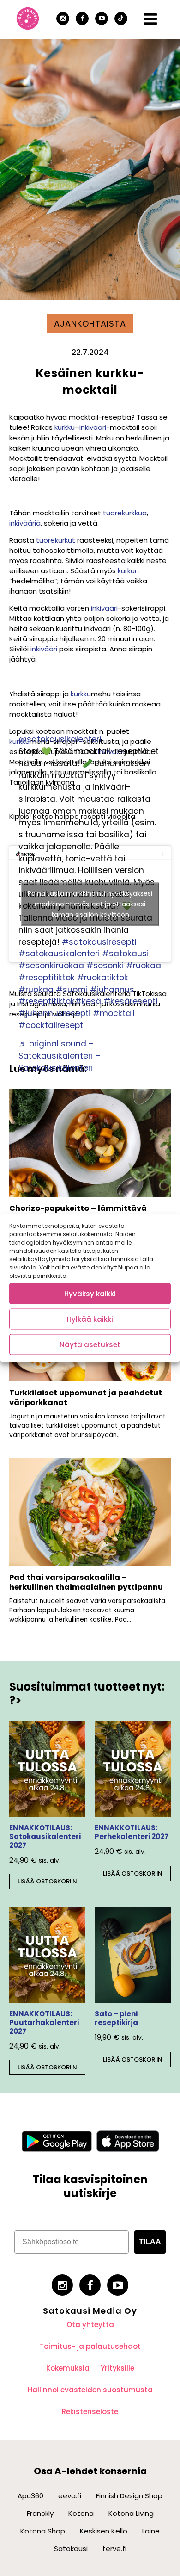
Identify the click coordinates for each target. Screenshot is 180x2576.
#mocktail (114, 1013)
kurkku (65, 427)
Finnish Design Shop (129, 2496)
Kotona (81, 2513)
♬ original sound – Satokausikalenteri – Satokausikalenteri (59, 1056)
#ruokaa (144, 966)
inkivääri (93, 427)
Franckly (40, 2513)
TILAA (150, 2242)
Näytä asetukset (90, 1344)
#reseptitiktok (47, 978)
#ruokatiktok (103, 978)
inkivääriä (25, 523)
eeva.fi (70, 2496)
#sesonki (105, 966)
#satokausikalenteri (59, 954)
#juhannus (112, 990)
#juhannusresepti (54, 1013)
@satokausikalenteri (60, 739)
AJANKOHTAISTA (90, 324)
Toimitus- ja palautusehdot (90, 2346)
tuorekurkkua (125, 513)
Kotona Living (131, 2513)
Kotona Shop (43, 2531)
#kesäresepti (130, 1001)
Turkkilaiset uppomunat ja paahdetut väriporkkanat (86, 1398)
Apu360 (30, 2496)
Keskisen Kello (104, 2531)
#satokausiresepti (99, 942)
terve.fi (114, 2548)
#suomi (72, 990)
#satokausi (125, 954)
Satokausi (71, 2548)
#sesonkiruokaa (51, 966)
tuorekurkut (55, 540)
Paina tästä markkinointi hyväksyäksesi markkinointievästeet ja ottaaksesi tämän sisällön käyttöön (90, 904)
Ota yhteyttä (90, 2325)
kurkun (128, 571)
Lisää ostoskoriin (47, 1881)
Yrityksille (117, 2368)
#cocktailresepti (52, 1025)
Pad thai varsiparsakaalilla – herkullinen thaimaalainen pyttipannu (86, 1582)
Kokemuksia (68, 2368)
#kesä (88, 1001)
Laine (151, 2531)
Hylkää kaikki (90, 1319)
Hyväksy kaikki (90, 1293)
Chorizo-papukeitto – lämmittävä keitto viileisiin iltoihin (78, 1213)
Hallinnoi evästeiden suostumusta (90, 2390)
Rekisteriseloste (90, 2412)
